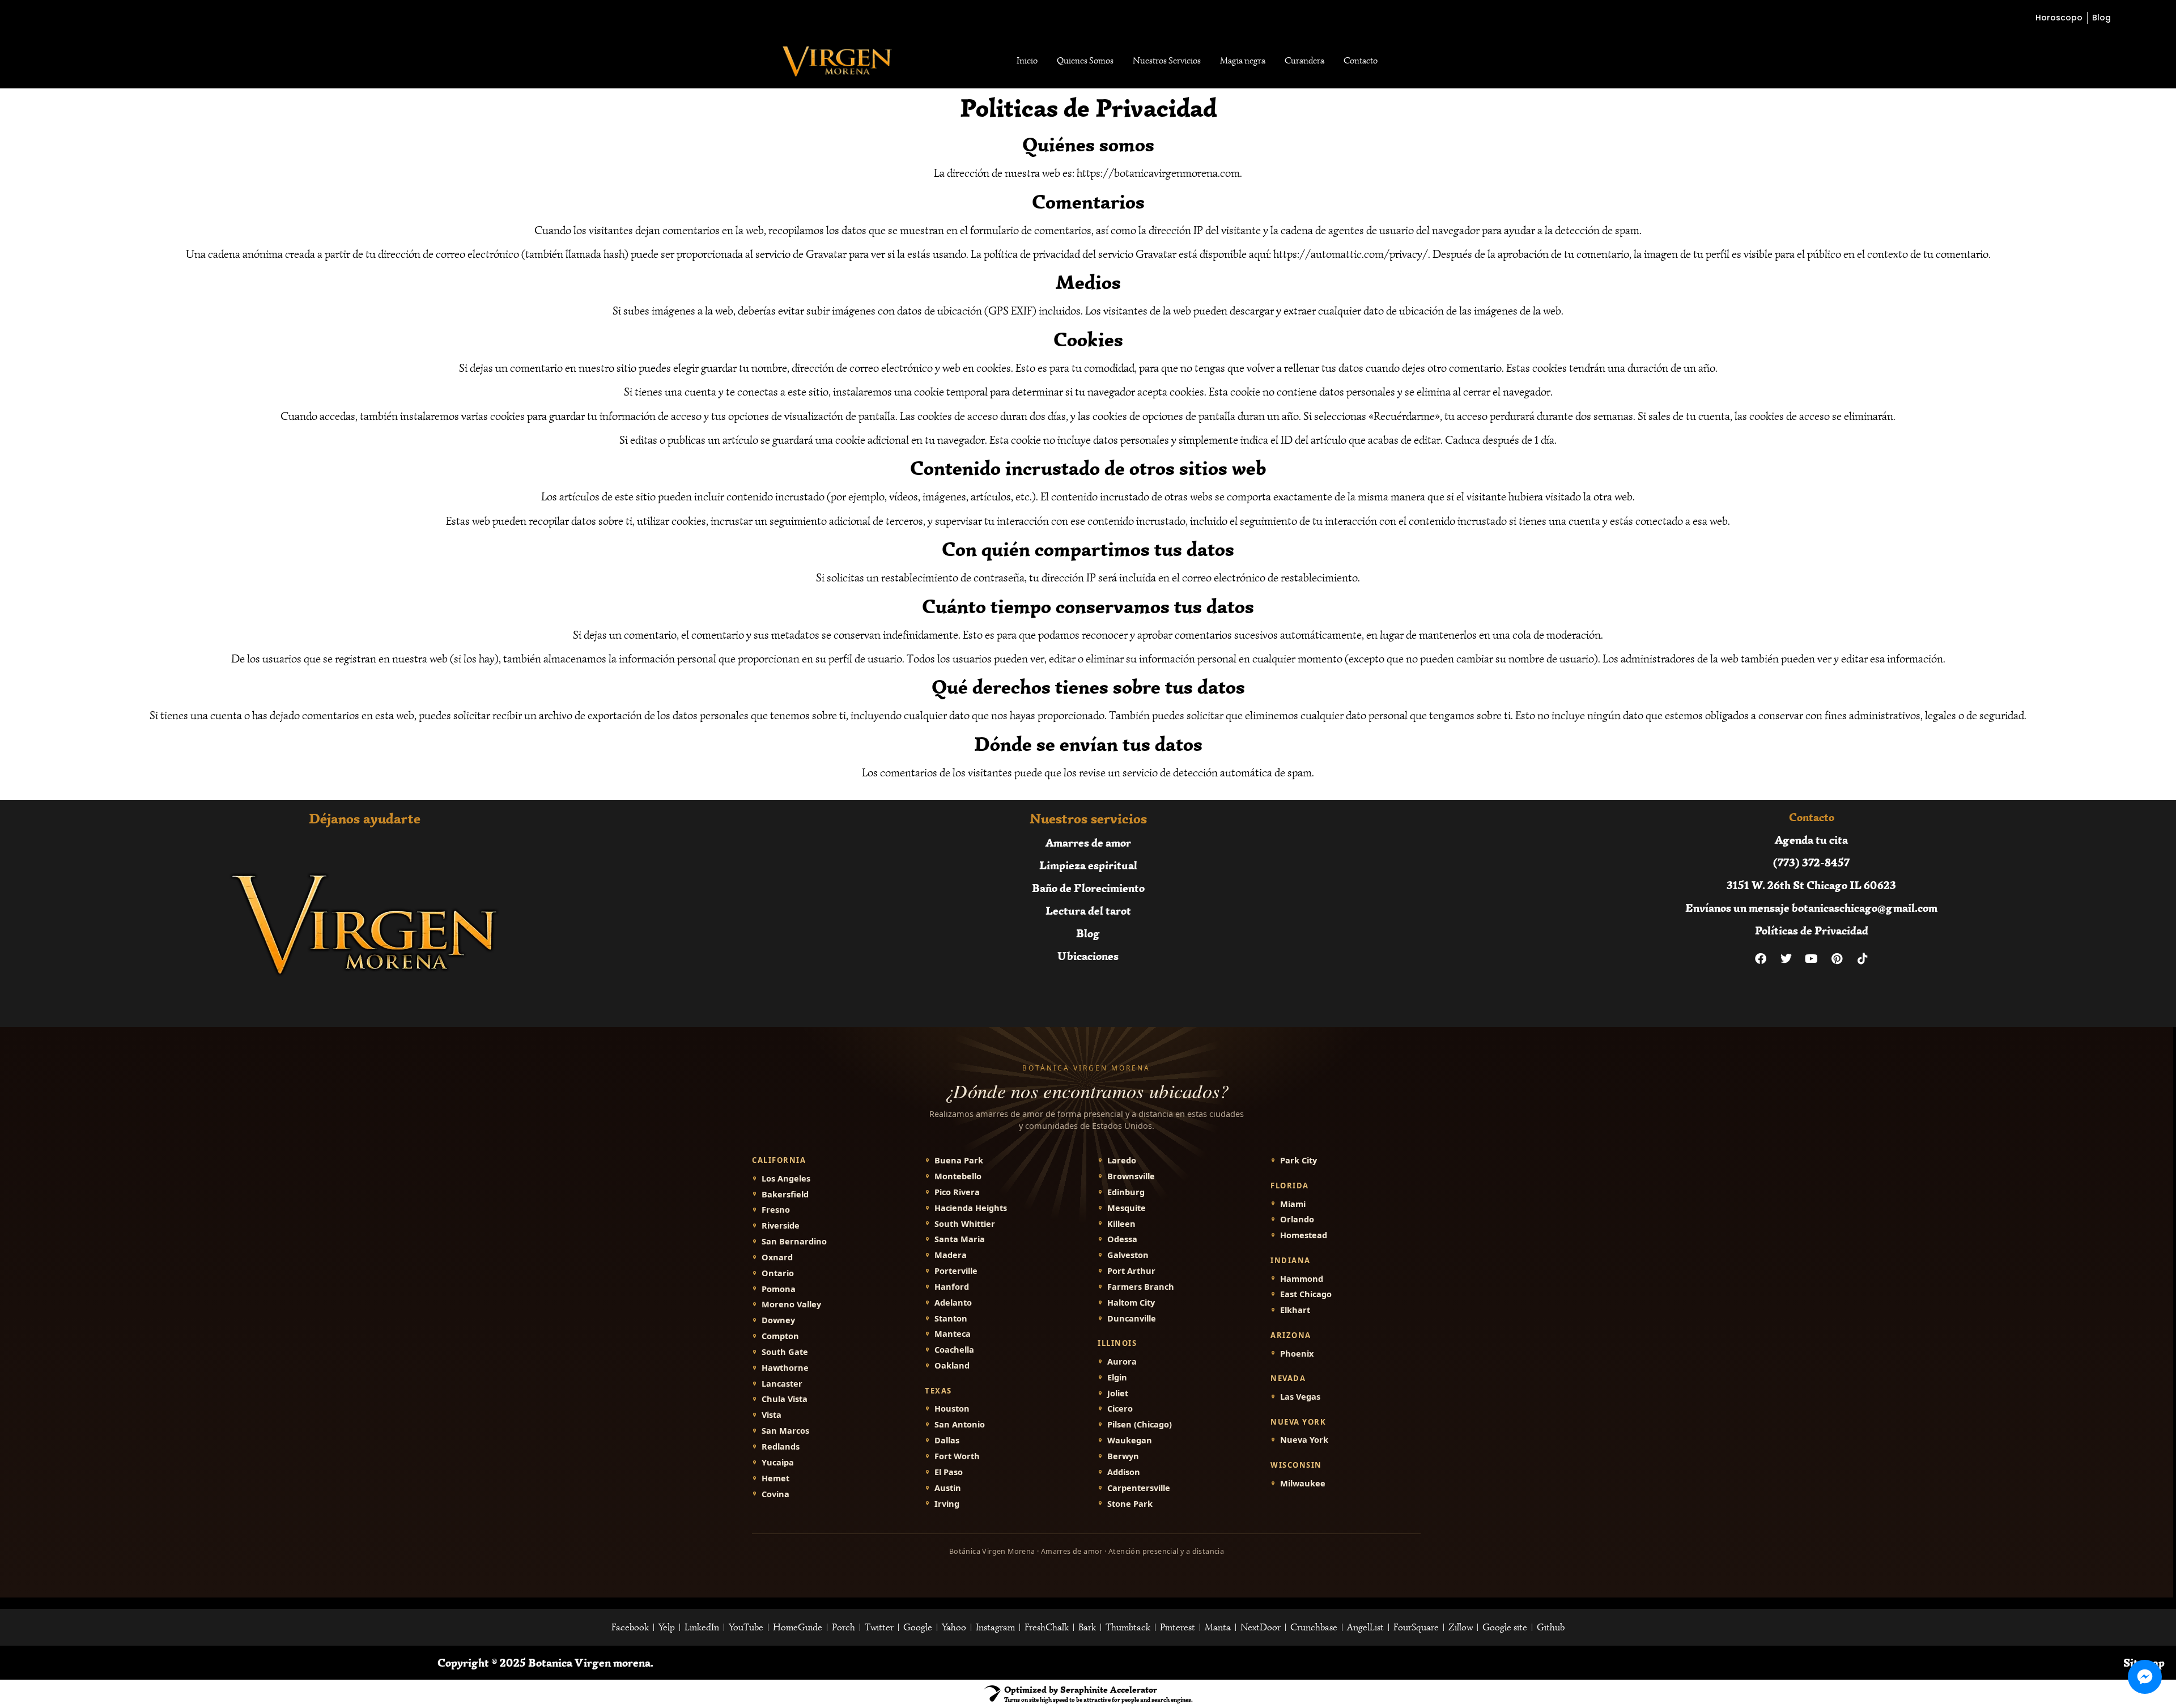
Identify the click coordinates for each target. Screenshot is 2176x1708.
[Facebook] (1761, 959)
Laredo (1122, 1160)
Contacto (1361, 61)
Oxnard (777, 1257)
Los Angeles (786, 1178)
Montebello (958, 1176)
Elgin (1117, 1377)
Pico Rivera (957, 1192)
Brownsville (1131, 1176)
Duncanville (1132, 1318)
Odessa (1122, 1239)
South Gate (785, 1352)
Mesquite (1127, 1208)
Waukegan (1130, 1440)
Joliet (1118, 1393)
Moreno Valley (791, 1304)
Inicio (1027, 61)
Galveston (1128, 1255)
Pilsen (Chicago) (1140, 1424)
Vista (772, 1415)
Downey (778, 1320)
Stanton (951, 1318)
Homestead (1304, 1235)
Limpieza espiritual (1088, 865)
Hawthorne (785, 1368)
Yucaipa (778, 1462)
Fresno (776, 1210)
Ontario (778, 1273)
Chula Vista (785, 1399)
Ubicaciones (1088, 956)
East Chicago (1306, 1294)
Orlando (1297, 1219)
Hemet (775, 1478)
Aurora (1122, 1361)
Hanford (952, 1287)
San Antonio (960, 1424)
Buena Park (959, 1160)
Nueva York (1304, 1440)
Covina (775, 1494)
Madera (951, 1255)
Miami (1293, 1204)
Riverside (781, 1225)
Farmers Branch (1141, 1287)
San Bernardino (794, 1241)
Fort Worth (957, 1456)
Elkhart (1295, 1310)
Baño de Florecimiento (1088, 888)
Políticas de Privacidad (1812, 930)
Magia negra (1243, 61)
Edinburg (1126, 1192)
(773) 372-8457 (1811, 862)
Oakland (952, 1365)
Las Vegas (1300, 1397)
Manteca (953, 1334)
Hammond (1302, 1279)
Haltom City (1131, 1303)
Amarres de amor (1088, 842)
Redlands (781, 1446)
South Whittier (965, 1224)
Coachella (954, 1350)
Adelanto (953, 1303)
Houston (952, 1409)
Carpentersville (1139, 1488)
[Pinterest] (1837, 959)
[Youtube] (1812, 959)
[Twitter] (1786, 959)
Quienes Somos (1085, 61)
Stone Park (1130, 1504)
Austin (948, 1488)
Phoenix (1297, 1354)
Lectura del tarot (1088, 910)
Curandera (1304, 61)
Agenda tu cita (1811, 840)
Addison (1124, 1472)
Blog (1088, 933)
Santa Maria (960, 1239)
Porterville (956, 1271)
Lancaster (782, 1384)
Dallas (947, 1440)
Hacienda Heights (971, 1208)
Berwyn (1123, 1456)
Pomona (779, 1289)
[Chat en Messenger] (2145, 1677)
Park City (1299, 1160)
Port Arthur (1131, 1271)
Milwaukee (1303, 1483)
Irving (947, 1504)
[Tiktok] (1863, 959)
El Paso (949, 1472)
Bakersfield (785, 1194)
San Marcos (785, 1431)
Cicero (1120, 1409)
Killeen (1121, 1224)
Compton (780, 1336)
